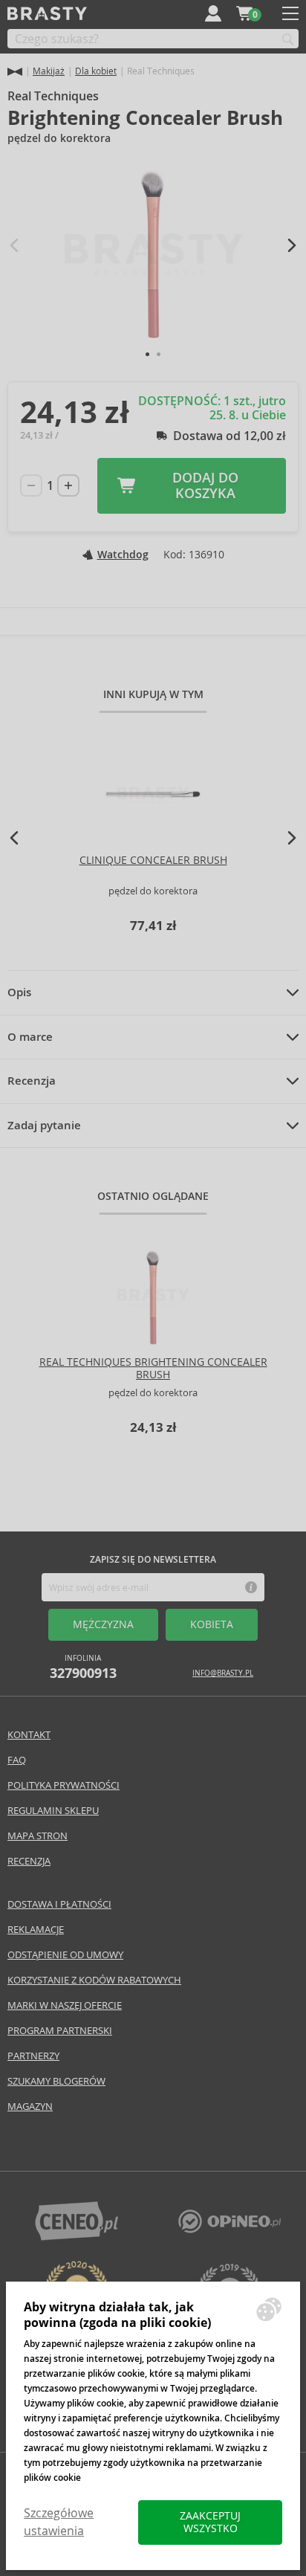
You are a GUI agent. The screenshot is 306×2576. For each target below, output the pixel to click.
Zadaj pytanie (44, 1126)
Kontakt (29, 1735)
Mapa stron (38, 1836)
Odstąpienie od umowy (65, 1955)
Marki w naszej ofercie (65, 2005)
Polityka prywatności (64, 1785)
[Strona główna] (15, 72)
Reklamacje (36, 1930)
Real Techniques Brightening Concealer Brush (153, 1368)
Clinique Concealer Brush (153, 860)
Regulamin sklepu (53, 1811)
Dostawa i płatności (59, 1904)
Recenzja (32, 1081)
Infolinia (83, 1667)
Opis (19, 992)
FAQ (17, 1760)
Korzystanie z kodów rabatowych (94, 1980)
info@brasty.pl (223, 1673)
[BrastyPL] (229, 2229)
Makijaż (49, 71)
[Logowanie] (213, 13)
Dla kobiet (96, 71)
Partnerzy (33, 2056)
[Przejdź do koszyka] (244, 13)
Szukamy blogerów (56, 2081)
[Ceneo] (76, 2237)
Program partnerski (60, 2031)
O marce (30, 1037)
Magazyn (30, 2107)
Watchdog (123, 555)
